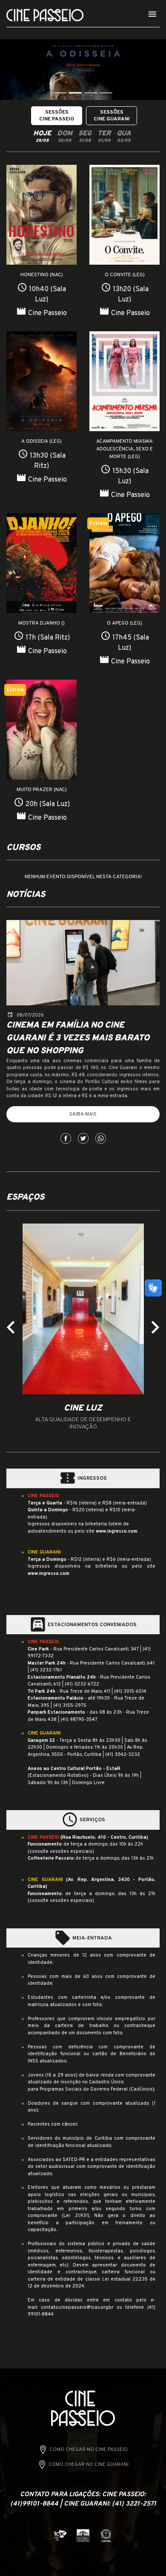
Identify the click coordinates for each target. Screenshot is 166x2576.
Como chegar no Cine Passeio (89, 2450)
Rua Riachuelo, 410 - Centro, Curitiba (104, 1837)
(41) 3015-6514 (130, 1691)
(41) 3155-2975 (70, 1706)
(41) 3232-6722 (82, 1684)
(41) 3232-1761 (46, 1670)
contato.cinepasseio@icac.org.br (77, 2307)
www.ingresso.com (117, 1531)
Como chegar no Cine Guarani (89, 2465)
